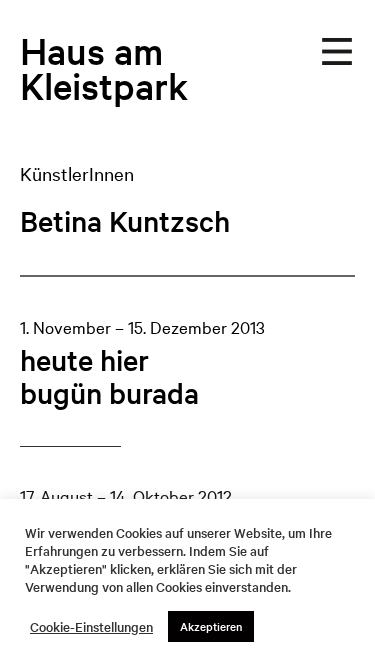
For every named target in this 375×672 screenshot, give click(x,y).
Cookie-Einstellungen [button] (91, 627)
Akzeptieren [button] (211, 626)
